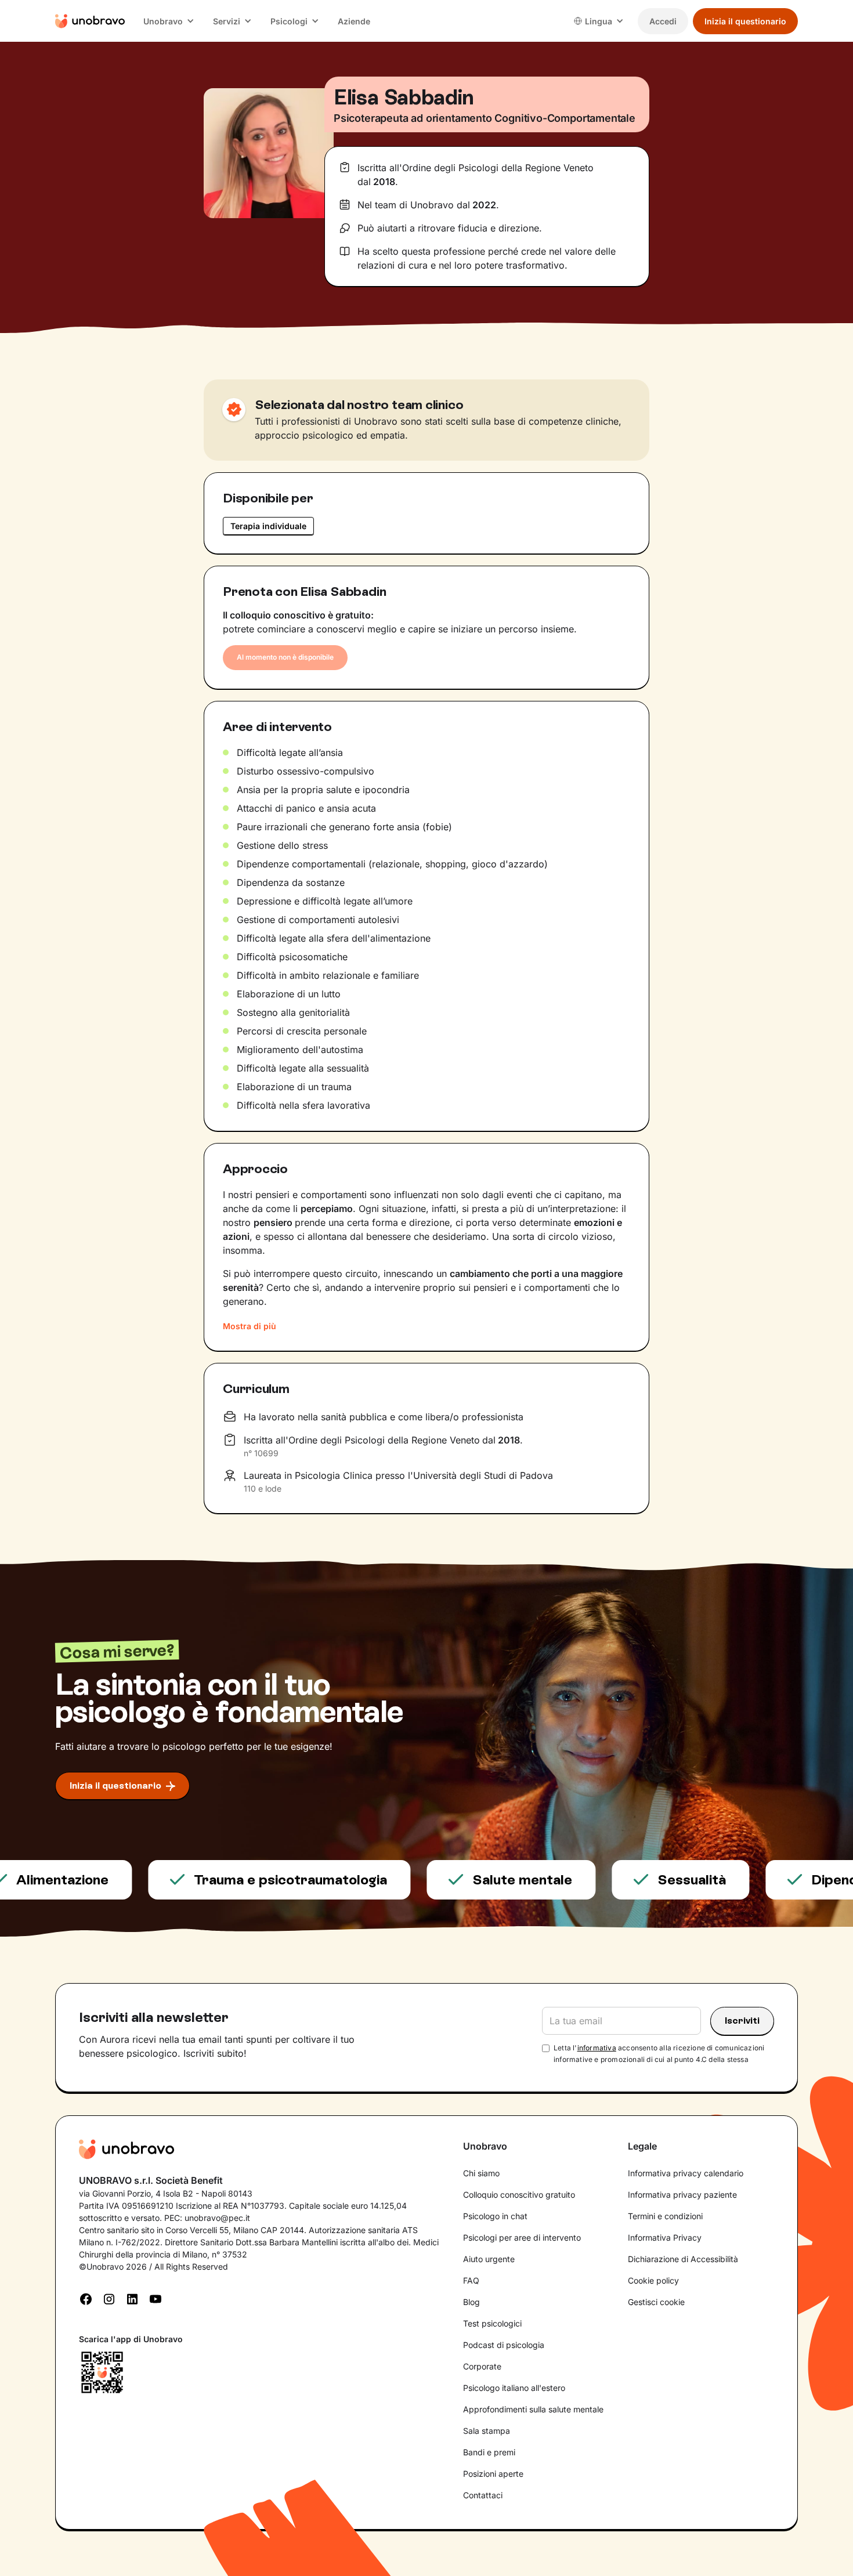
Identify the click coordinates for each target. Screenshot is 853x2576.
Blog (471, 2302)
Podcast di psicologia (504, 2345)
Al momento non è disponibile (285, 657)
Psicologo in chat (495, 2216)
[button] (169, 21)
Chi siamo (481, 2173)
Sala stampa (487, 2431)
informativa (597, 2048)
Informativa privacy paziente (682, 2195)
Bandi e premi (489, 2452)
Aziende (354, 21)
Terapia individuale (268, 526)
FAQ (471, 2280)
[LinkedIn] (132, 2298)
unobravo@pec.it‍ (217, 2218)
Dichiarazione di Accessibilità (683, 2259)
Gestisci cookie (656, 2302)
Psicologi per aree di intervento (522, 2237)
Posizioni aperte (493, 2474)
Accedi (663, 21)
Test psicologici (492, 2323)
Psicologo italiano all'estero (514, 2388)
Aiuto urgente (489, 2259)
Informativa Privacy (665, 2237)
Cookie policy (653, 2280)
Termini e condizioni (665, 2216)
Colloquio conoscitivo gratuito (519, 2195)
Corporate (482, 2366)
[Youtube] (156, 2298)
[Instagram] (109, 2298)
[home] (90, 21)
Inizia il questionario (745, 21)
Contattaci (483, 2495)
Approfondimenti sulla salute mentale (533, 2409)
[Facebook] (86, 2298)
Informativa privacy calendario (686, 2173)
